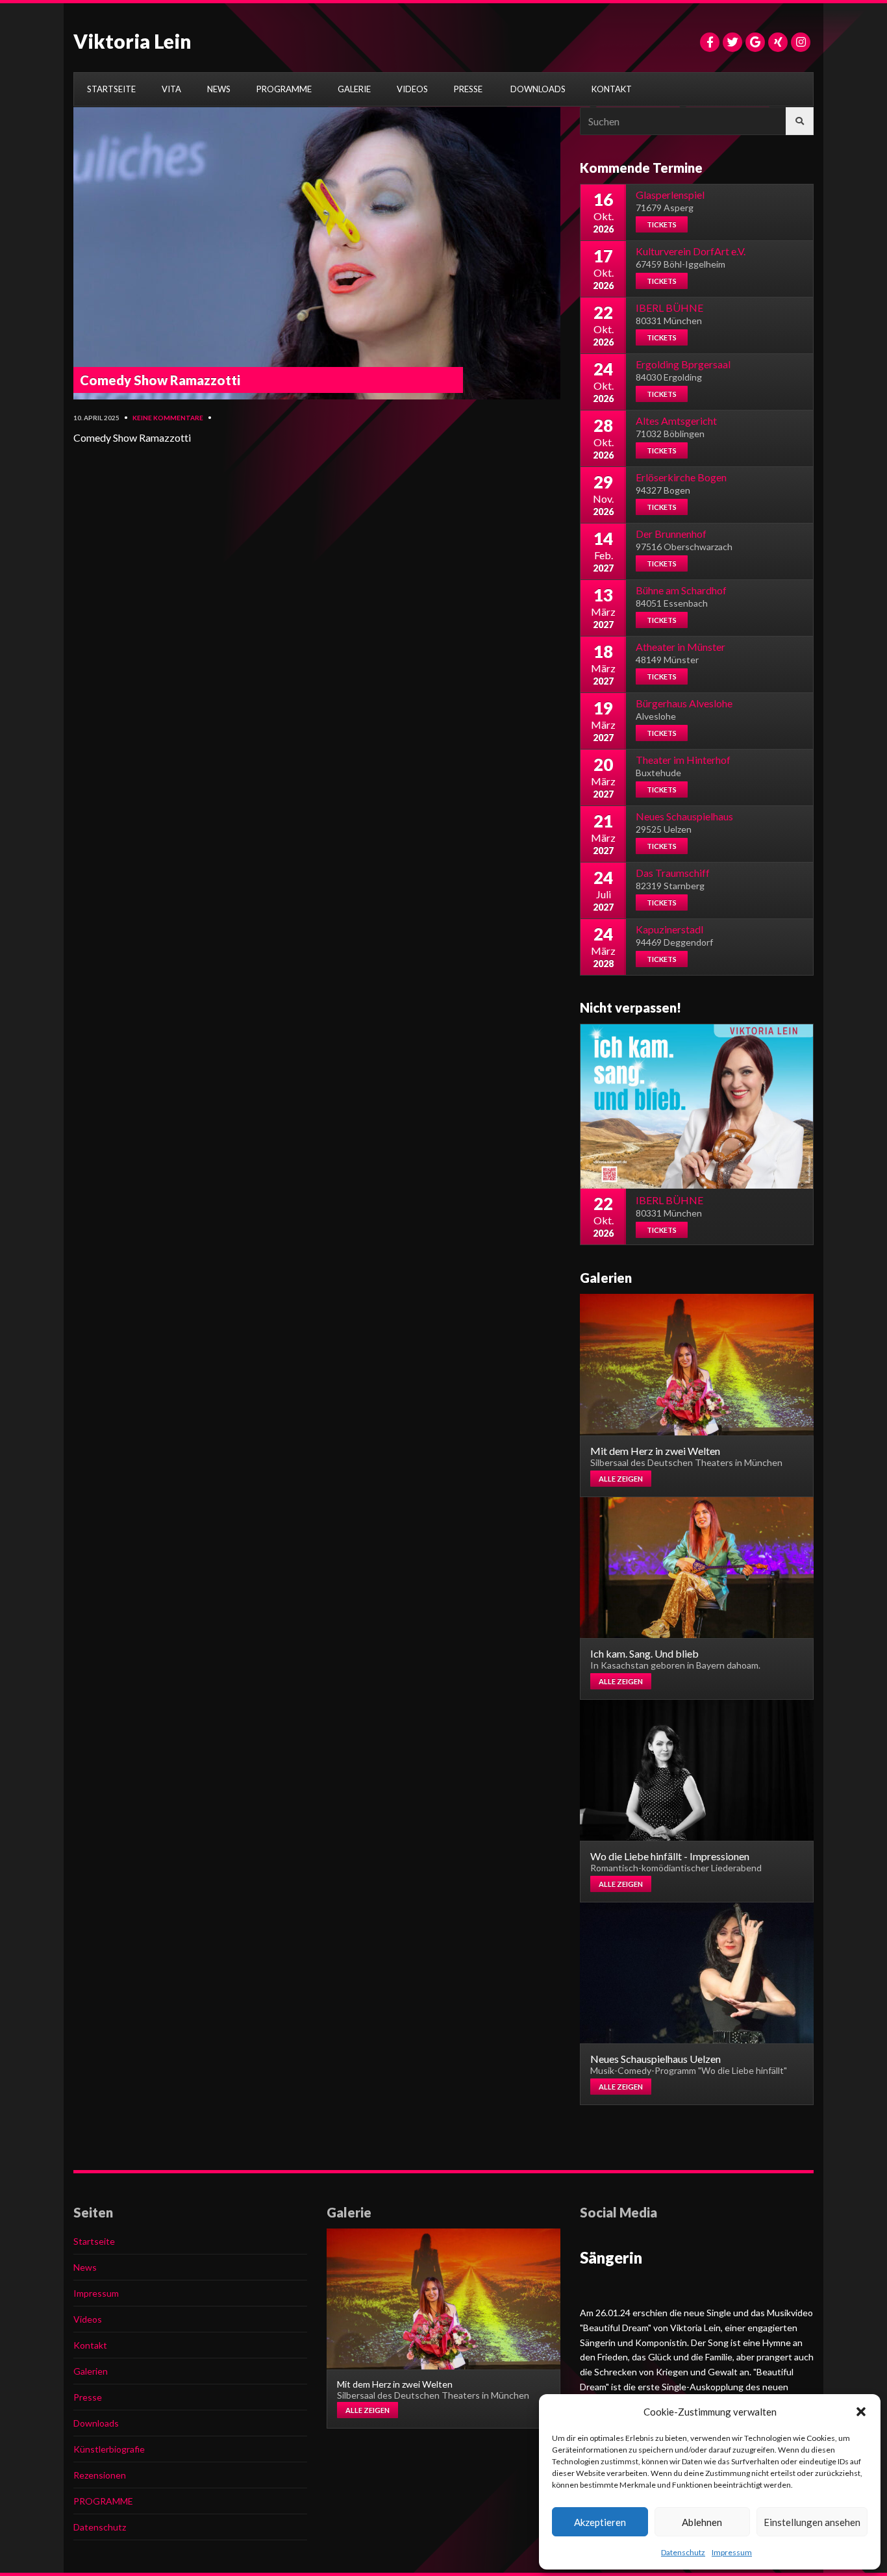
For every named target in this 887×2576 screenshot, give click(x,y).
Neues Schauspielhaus (684, 816)
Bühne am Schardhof (681, 590)
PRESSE (468, 89)
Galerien (91, 2371)
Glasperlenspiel (670, 195)
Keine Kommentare (168, 418)
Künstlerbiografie (109, 2449)
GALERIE (354, 89)
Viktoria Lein (132, 41)
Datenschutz (683, 2552)
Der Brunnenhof (671, 534)
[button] (861, 2412)
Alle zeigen (621, 1479)
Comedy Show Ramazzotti (160, 380)
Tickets (662, 224)
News (85, 2267)
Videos (88, 2319)
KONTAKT (612, 89)
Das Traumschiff (673, 873)
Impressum (732, 2552)
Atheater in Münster (681, 647)
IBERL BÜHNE (669, 308)
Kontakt (90, 2345)
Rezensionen (100, 2475)
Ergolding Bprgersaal (683, 364)
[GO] (800, 121)
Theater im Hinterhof (683, 760)
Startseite (94, 2241)
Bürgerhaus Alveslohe (684, 703)
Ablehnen (702, 2522)
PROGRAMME (284, 89)
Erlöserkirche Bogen (681, 477)
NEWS (219, 89)
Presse (88, 2397)
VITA (171, 89)
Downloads (96, 2423)
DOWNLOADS (538, 89)
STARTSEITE (111, 89)
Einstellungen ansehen (812, 2522)
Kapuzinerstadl (669, 929)
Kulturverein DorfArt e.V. (691, 251)
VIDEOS (412, 89)
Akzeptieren (600, 2522)
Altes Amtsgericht (676, 421)
